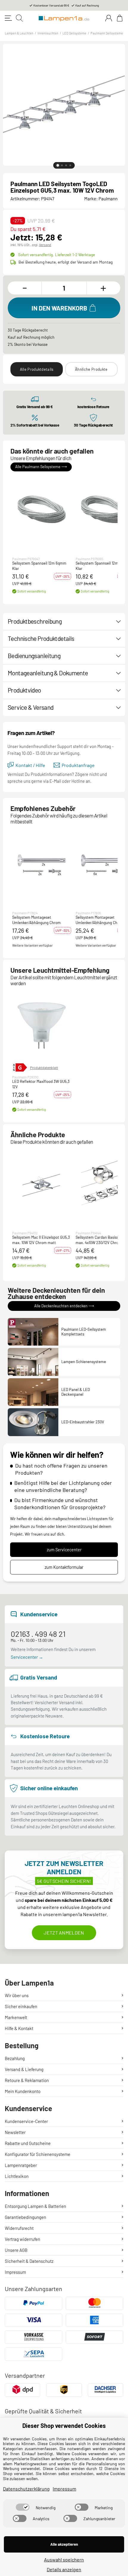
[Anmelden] (109, 18)
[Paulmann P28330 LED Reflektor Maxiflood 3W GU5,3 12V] (42, 1026)
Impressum (15, 2272)
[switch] (23, 2507)
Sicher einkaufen (21, 2006)
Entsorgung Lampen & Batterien (35, 2206)
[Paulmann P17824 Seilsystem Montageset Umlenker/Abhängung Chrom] (42, 864)
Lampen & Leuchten (19, 33)
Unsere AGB (16, 2250)
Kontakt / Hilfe (30, 765)
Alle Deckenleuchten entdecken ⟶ (64, 1306)
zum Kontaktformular (64, 1567)
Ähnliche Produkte (91, 369)
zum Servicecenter (64, 1550)
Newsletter (15, 2132)
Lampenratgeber (21, 2165)
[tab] (58, 165)
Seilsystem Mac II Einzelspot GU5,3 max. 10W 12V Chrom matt (41, 1240)
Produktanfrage (78, 765)
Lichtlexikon (17, 2176)
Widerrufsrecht (19, 2228)
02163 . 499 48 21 (38, 1634)
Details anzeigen (64, 2569)
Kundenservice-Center (26, 2121)
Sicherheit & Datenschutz (29, 2261)
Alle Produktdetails (37, 369)
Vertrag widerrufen (22, 2239)
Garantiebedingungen (25, 2217)
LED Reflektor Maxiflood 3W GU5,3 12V (41, 1084)
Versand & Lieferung (24, 2069)
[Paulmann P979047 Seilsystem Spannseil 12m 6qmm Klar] (42, 510)
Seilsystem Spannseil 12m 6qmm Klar (39, 566)
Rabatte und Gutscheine (28, 2143)
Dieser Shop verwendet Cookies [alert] (64, 2426)
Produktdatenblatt (44, 1067)
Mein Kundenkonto (23, 2091)
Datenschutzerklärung (26, 2489)
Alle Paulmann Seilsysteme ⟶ (41, 467)
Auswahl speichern (64, 2560)
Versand (45, 245)
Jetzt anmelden (64, 1933)
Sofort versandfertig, (57, 255)
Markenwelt (16, 2017)
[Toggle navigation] (8, 18)
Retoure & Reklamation (27, 2080)
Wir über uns (17, 1995)
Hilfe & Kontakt (19, 2028)
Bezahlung (15, 2058)
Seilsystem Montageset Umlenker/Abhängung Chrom (36, 920)
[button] (42, 510)
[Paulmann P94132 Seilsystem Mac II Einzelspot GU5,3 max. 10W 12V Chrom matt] (42, 1184)
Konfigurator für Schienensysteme (38, 2154)
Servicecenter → (27, 1657)
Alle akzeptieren (64, 2544)
